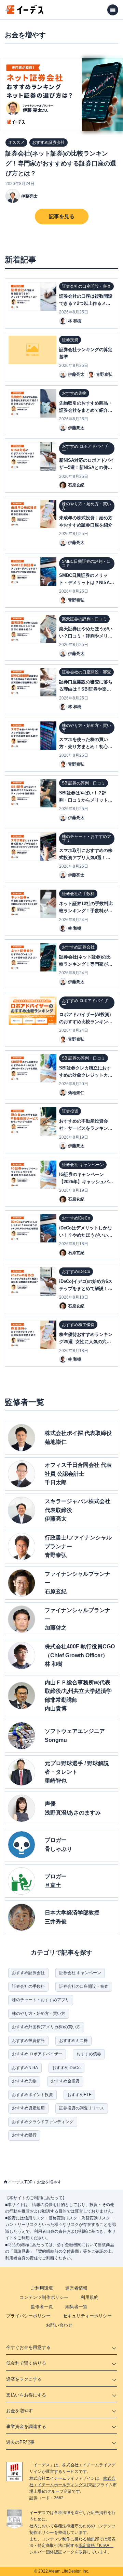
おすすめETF (79, 2095)
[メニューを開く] (113, 10)
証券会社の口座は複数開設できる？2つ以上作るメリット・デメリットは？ (86, 303)
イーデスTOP (20, 2182)
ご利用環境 (42, 2288)
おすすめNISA (25, 2068)
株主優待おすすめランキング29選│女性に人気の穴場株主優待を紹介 (86, 1342)
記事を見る (62, 216)
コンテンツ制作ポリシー (44, 2297)
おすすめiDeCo (66, 2068)
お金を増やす (49, 2182)
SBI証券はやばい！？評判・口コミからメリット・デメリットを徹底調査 (86, 800)
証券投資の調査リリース (82, 2108)
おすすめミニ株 (73, 2041)
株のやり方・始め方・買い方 (39, 2014)
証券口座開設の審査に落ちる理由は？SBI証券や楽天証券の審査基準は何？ (86, 689)
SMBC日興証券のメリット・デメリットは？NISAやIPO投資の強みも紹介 (87, 583)
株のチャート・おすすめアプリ (41, 2000)
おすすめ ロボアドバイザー (37, 2054)
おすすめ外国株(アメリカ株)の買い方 (46, 2027)
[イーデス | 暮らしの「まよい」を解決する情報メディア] (25, 12)
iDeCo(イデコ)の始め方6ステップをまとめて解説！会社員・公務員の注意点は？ (86, 1289)
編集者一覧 (76, 2307)
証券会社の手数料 (28, 1986)
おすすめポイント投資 (32, 2095)
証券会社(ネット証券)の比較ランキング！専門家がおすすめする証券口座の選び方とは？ (61, 164)
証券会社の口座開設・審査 (84, 1986)
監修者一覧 (42, 2307)
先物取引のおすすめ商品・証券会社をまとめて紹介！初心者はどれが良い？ (86, 410)
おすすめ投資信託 (28, 2041)
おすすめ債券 (89, 2054)
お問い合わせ (59, 2325)
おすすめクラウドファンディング (43, 2122)
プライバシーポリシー (28, 2316)
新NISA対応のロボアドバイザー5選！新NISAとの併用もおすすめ (87, 467)
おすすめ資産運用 (28, 2108)
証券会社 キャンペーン (80, 1973)
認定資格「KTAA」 (96, 2546)
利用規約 (90, 2297)
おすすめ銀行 (24, 2135)
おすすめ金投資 (65, 2081)
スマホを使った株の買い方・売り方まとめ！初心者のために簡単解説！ (86, 747)
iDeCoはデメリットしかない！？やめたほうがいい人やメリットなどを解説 (86, 1235)
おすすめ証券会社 (28, 1973)
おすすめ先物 (24, 2081)
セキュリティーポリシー (87, 2316)
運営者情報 (76, 2288)
